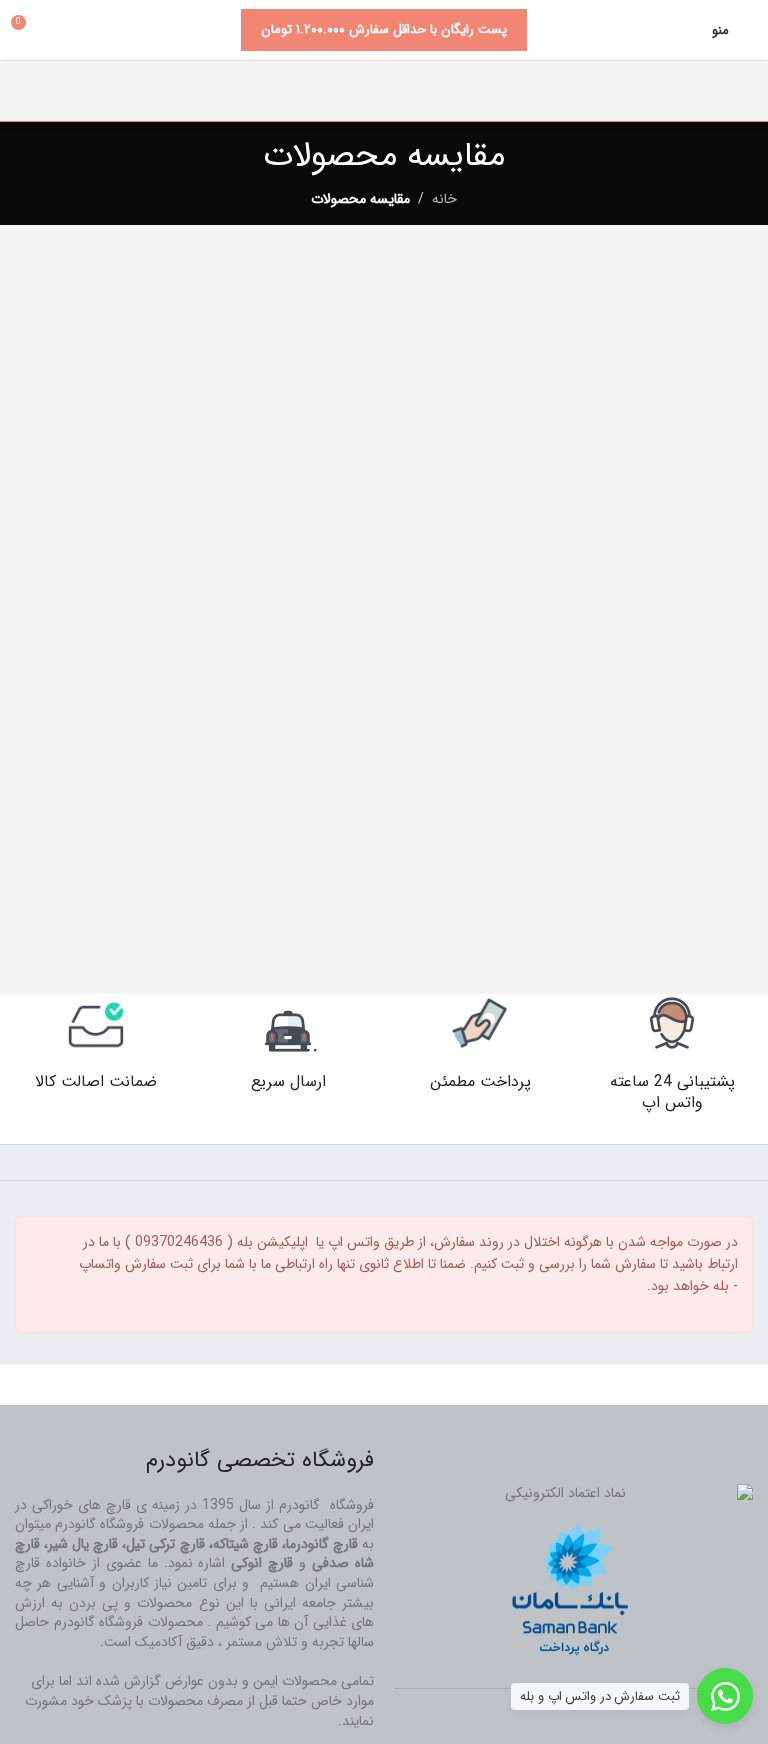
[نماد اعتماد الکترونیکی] (573, 1494)
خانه (444, 199)
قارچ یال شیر (83, 1544)
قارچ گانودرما (322, 1544)
